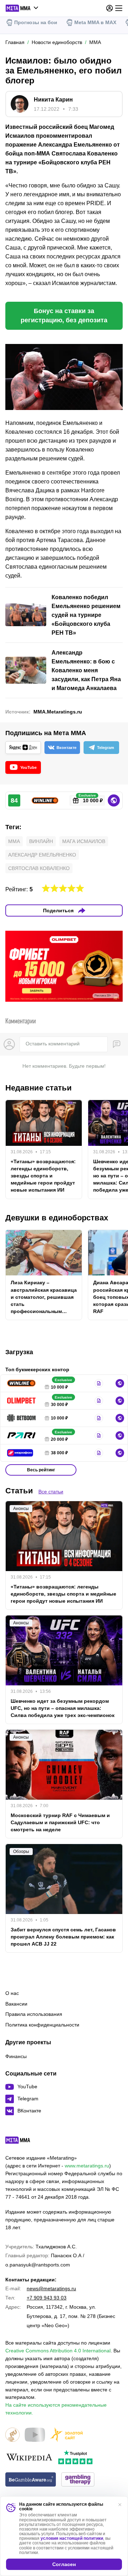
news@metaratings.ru (51, 2288)
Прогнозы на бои (36, 22)
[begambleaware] (31, 2480)
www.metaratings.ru (87, 2166)
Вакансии (16, 2004)
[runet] (12, 2435)
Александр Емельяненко (42, 855)
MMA (14, 841)
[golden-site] (66, 2435)
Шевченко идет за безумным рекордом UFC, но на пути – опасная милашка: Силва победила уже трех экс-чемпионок (63, 1708)
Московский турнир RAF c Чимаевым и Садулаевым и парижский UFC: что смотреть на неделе (60, 1822)
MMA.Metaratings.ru (58, 712)
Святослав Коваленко (39, 868)
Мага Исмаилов (84, 841)
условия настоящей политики (72, 2538)
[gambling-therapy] (78, 2480)
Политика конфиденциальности (42, 2025)
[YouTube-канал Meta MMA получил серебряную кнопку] (35, 2435)
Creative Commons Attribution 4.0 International (58, 2351)
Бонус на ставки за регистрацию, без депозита (64, 316)
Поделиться (58, 910)
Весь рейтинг (41, 1470)
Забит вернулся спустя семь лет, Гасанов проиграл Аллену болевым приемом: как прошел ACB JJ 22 (63, 1937)
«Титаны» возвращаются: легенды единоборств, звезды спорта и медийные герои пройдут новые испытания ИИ (43, 1176)
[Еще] (119, 8)
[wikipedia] (29, 2458)
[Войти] (110, 8)
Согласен (64, 2564)
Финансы (16, 2056)
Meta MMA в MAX (95, 22)
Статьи (19, 1491)
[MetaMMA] (24, 2142)
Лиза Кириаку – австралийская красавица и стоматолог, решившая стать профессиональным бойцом (44, 1297)
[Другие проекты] (22, 8)
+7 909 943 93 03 (47, 2298)
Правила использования (34, 2014)
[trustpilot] (75, 2458)
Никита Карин (53, 100)
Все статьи (51, 1492)
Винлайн (41, 841)
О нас (12, 1993)
